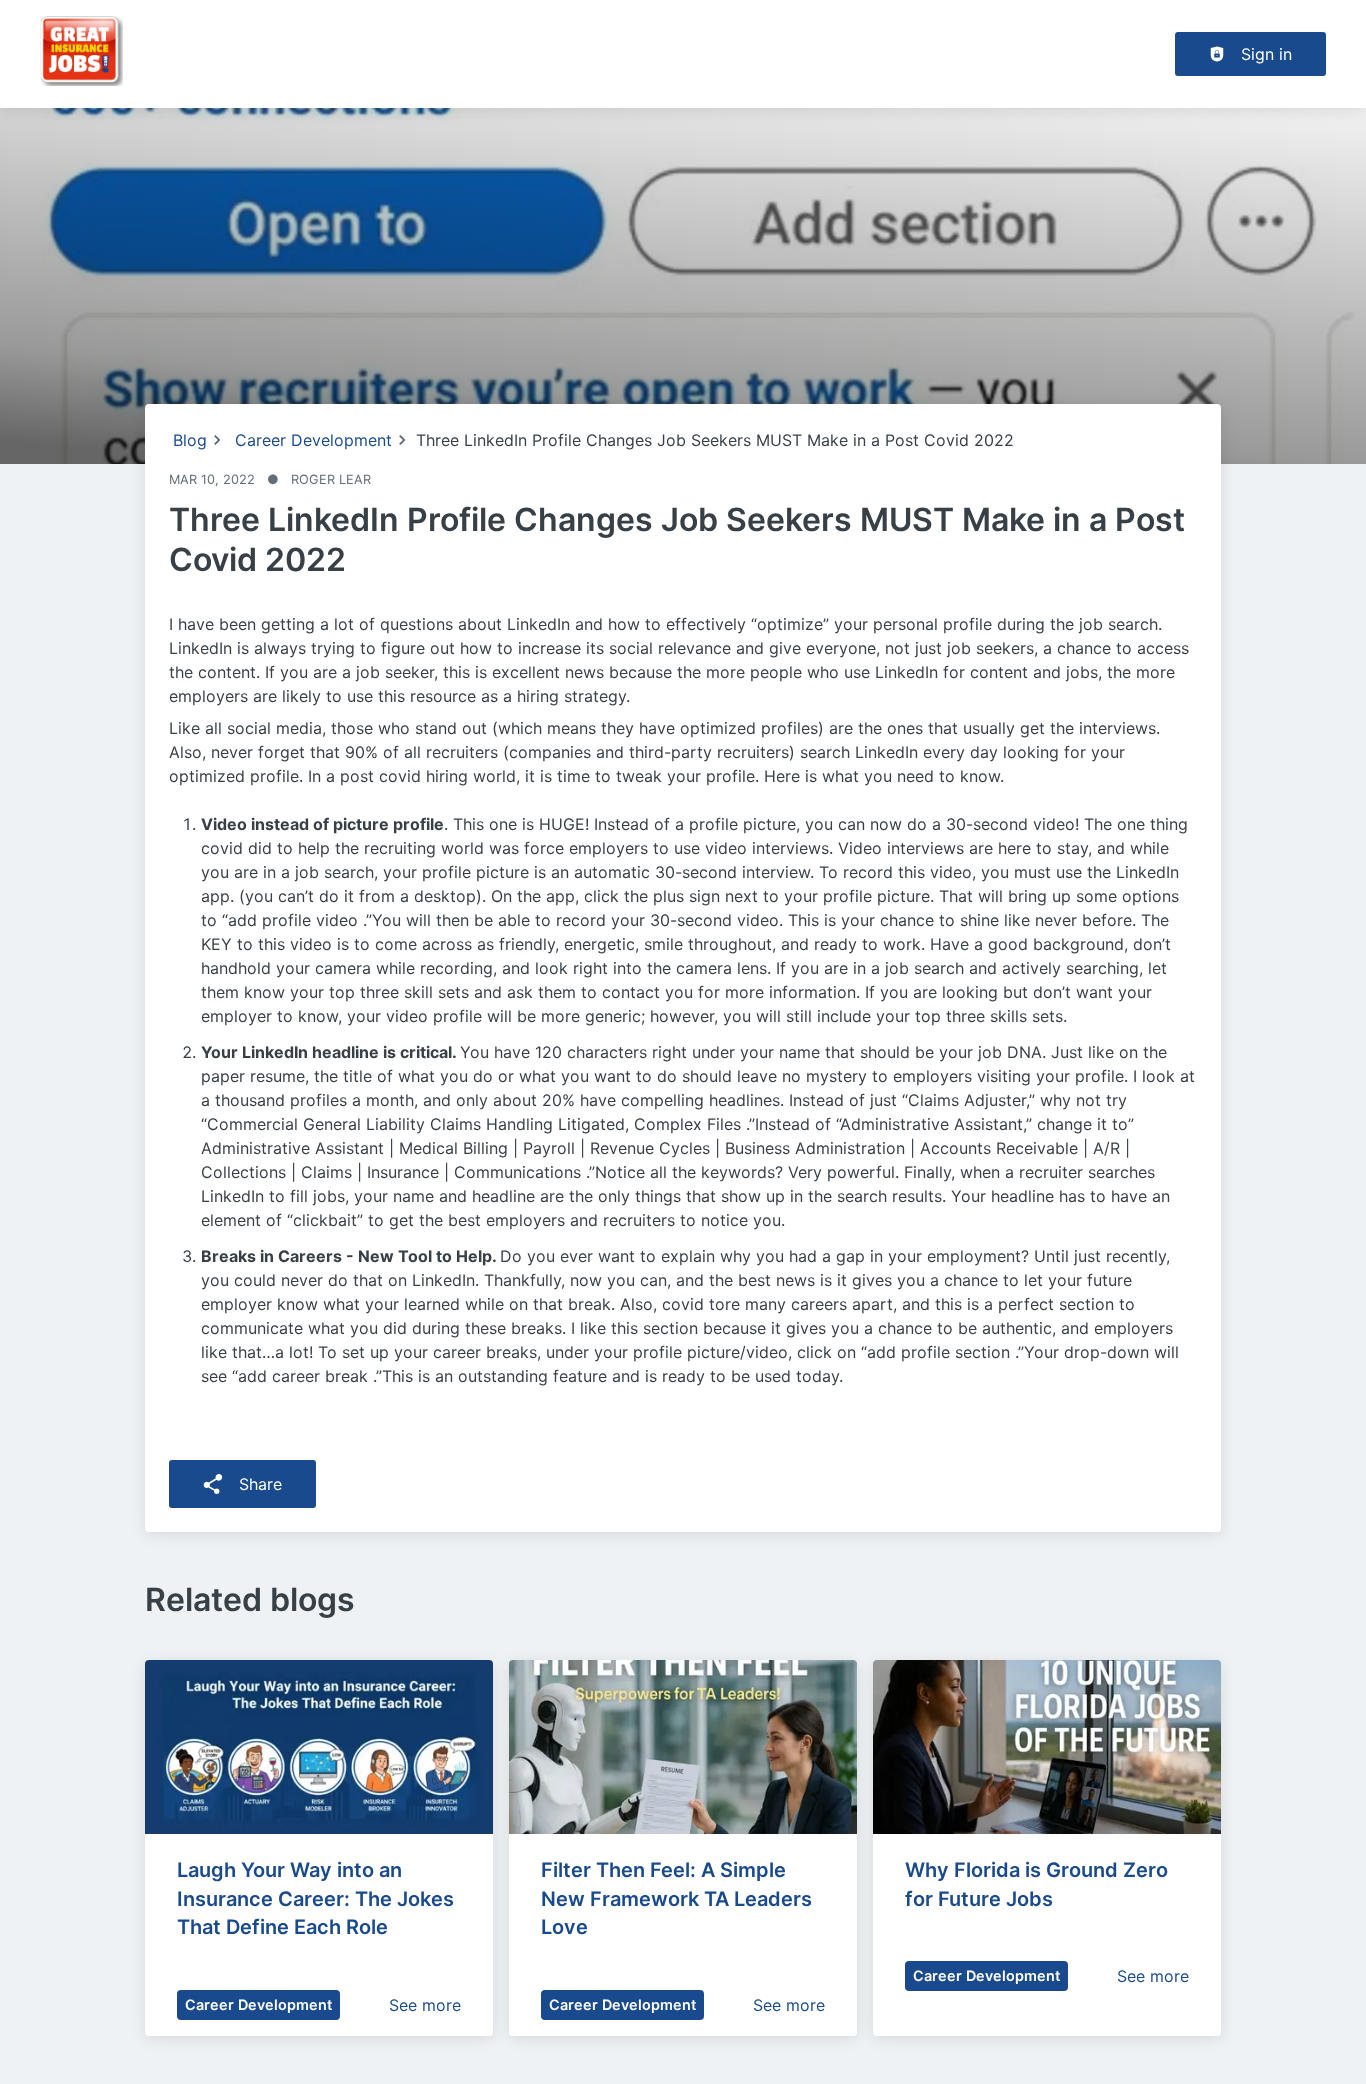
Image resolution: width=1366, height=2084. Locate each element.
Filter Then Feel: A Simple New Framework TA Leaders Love (679, 1899)
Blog (190, 440)
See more (425, 2005)
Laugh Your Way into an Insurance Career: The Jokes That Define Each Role (318, 1899)
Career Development (313, 440)
